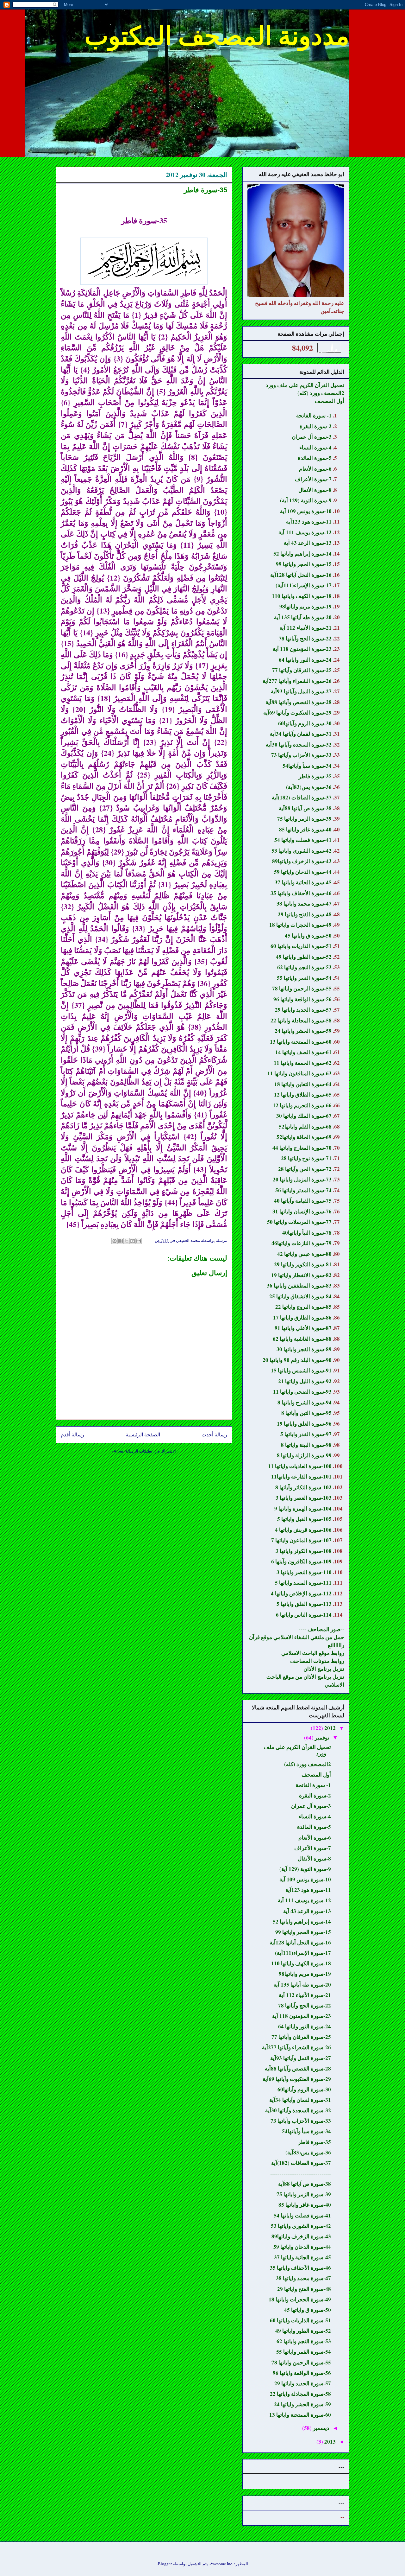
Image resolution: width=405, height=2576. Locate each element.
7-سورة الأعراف (313, 479)
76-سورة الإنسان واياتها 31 (302, 1211)
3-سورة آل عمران (312, 437)
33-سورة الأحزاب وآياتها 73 (301, 755)
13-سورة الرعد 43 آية (308, 543)
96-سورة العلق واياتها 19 (304, 1424)
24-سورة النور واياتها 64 (305, 660)
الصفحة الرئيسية (143, 1434)
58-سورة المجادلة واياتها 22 (301, 1020)
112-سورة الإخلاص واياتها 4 (301, 1593)
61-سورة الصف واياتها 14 (303, 1052)
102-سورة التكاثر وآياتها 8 (303, 1487)
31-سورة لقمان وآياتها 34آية (301, 734)
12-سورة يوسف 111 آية (305, 532)
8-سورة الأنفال (315, 490)
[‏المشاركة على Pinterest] (115, 1241)
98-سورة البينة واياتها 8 (306, 1445)
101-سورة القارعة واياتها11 (301, 1476)
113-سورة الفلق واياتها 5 (304, 1604)
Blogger (165, 2564)
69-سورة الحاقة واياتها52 (304, 1137)
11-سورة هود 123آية (309, 522)
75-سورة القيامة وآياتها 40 (303, 1201)
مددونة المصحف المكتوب (217, 35)
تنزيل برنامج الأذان (324, 1669)
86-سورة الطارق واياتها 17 (302, 1317)
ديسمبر (321, 2428)
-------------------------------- (301, 2173)
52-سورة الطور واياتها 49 (304, 957)
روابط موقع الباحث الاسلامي (313, 1653)
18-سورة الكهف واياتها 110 (302, 596)
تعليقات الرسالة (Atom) (132, 1451)
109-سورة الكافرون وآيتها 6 (301, 1561)
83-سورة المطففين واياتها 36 (299, 1285)
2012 (329, 1728)
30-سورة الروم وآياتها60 (305, 723)
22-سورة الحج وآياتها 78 (305, 638)
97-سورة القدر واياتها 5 (306, 1434)
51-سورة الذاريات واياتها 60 (301, 946)
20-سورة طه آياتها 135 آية (303, 617)
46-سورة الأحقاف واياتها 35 (301, 893)
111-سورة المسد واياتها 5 (303, 1583)
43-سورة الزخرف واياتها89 (302, 861)
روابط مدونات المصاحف (317, 1661)
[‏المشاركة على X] (127, 1241)
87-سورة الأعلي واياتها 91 (303, 1328)
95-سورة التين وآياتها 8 (306, 1413)
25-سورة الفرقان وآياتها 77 (302, 670)
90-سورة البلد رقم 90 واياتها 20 (297, 1360)
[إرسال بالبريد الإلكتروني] (139, 1241)
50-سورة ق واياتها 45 (308, 935)
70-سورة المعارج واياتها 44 (302, 1148)
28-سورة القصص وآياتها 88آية (299, 702)
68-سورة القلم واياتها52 (305, 1126)
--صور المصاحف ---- (321, 1629)
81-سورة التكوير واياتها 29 (303, 1264)
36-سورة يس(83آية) (309, 787)
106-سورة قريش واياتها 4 (303, 1530)
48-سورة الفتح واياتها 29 (305, 914)
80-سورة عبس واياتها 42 (304, 1254)
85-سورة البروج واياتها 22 (303, 1307)
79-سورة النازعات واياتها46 (302, 1243)
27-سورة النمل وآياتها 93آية (301, 691)
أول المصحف (330, 401)
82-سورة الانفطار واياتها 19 (301, 1275)
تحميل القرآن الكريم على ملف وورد (305, 385)
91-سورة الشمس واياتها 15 (301, 1370)
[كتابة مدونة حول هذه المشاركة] (133, 1241)
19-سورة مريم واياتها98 (305, 606)
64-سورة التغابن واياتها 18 (303, 1084)
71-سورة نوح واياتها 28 (306, 1158)
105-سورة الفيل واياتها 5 (304, 1519)
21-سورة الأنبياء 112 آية (305, 628)
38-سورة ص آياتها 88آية (305, 808)
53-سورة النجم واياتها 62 (304, 967)
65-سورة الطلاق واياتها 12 (303, 1094)
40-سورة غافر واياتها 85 (305, 829)
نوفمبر (321, 1737)
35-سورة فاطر (315, 776)
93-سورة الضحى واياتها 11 (302, 1392)
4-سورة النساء (315, 447)
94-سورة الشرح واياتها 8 (305, 1402)
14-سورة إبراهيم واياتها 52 (302, 553)
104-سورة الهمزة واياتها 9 (303, 1508)
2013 (329, 2442)
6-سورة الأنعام (315, 469)
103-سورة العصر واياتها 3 (304, 1498)
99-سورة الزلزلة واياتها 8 (304, 1455)
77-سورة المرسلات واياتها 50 (299, 1222)
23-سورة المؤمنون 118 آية (302, 649)
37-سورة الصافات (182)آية (302, 797)
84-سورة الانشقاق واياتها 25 (300, 1296)
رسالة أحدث (214, 1434)
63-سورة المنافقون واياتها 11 (299, 1073)
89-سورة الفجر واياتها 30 (304, 1349)
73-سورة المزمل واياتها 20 (302, 1179)
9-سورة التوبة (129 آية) (306, 500)
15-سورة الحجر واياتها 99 (304, 564)
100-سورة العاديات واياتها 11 (300, 1466)
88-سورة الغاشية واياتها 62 (302, 1339)
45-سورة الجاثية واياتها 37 (303, 882)
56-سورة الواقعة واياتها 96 (302, 999)
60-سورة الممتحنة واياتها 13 (301, 1042)
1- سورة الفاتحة (314, 415)
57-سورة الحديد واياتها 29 (303, 1010)
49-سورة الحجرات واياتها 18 (300, 925)
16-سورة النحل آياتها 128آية (301, 575)
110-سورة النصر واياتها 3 (304, 1572)
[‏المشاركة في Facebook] (121, 1241)
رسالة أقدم (72, 1434)
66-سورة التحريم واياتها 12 (302, 1105)
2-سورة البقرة (316, 426)
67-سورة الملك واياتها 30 (304, 1116)
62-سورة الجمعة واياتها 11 (303, 1063)
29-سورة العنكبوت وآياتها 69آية (297, 712)
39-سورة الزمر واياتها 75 (304, 819)
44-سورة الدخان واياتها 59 (303, 872)
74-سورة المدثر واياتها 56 (303, 1190)
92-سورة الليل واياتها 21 (305, 1381)
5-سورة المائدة (315, 458)
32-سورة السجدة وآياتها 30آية (299, 744)
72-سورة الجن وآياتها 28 (305, 1169)
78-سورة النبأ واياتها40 (307, 1233)
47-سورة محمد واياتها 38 (304, 903)
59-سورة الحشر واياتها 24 (303, 1031)
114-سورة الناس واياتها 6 (304, 1615)
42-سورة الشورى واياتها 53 (302, 851)
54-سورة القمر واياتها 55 (304, 978)
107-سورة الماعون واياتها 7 (301, 1540)
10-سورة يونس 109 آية (306, 511)
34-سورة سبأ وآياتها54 (307, 766)
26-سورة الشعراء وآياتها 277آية (297, 681)
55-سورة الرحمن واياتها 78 (302, 988)
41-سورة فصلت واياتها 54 (303, 840)
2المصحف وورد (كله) (321, 393)
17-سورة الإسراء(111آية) (304, 585)
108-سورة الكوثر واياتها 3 (304, 1551)
